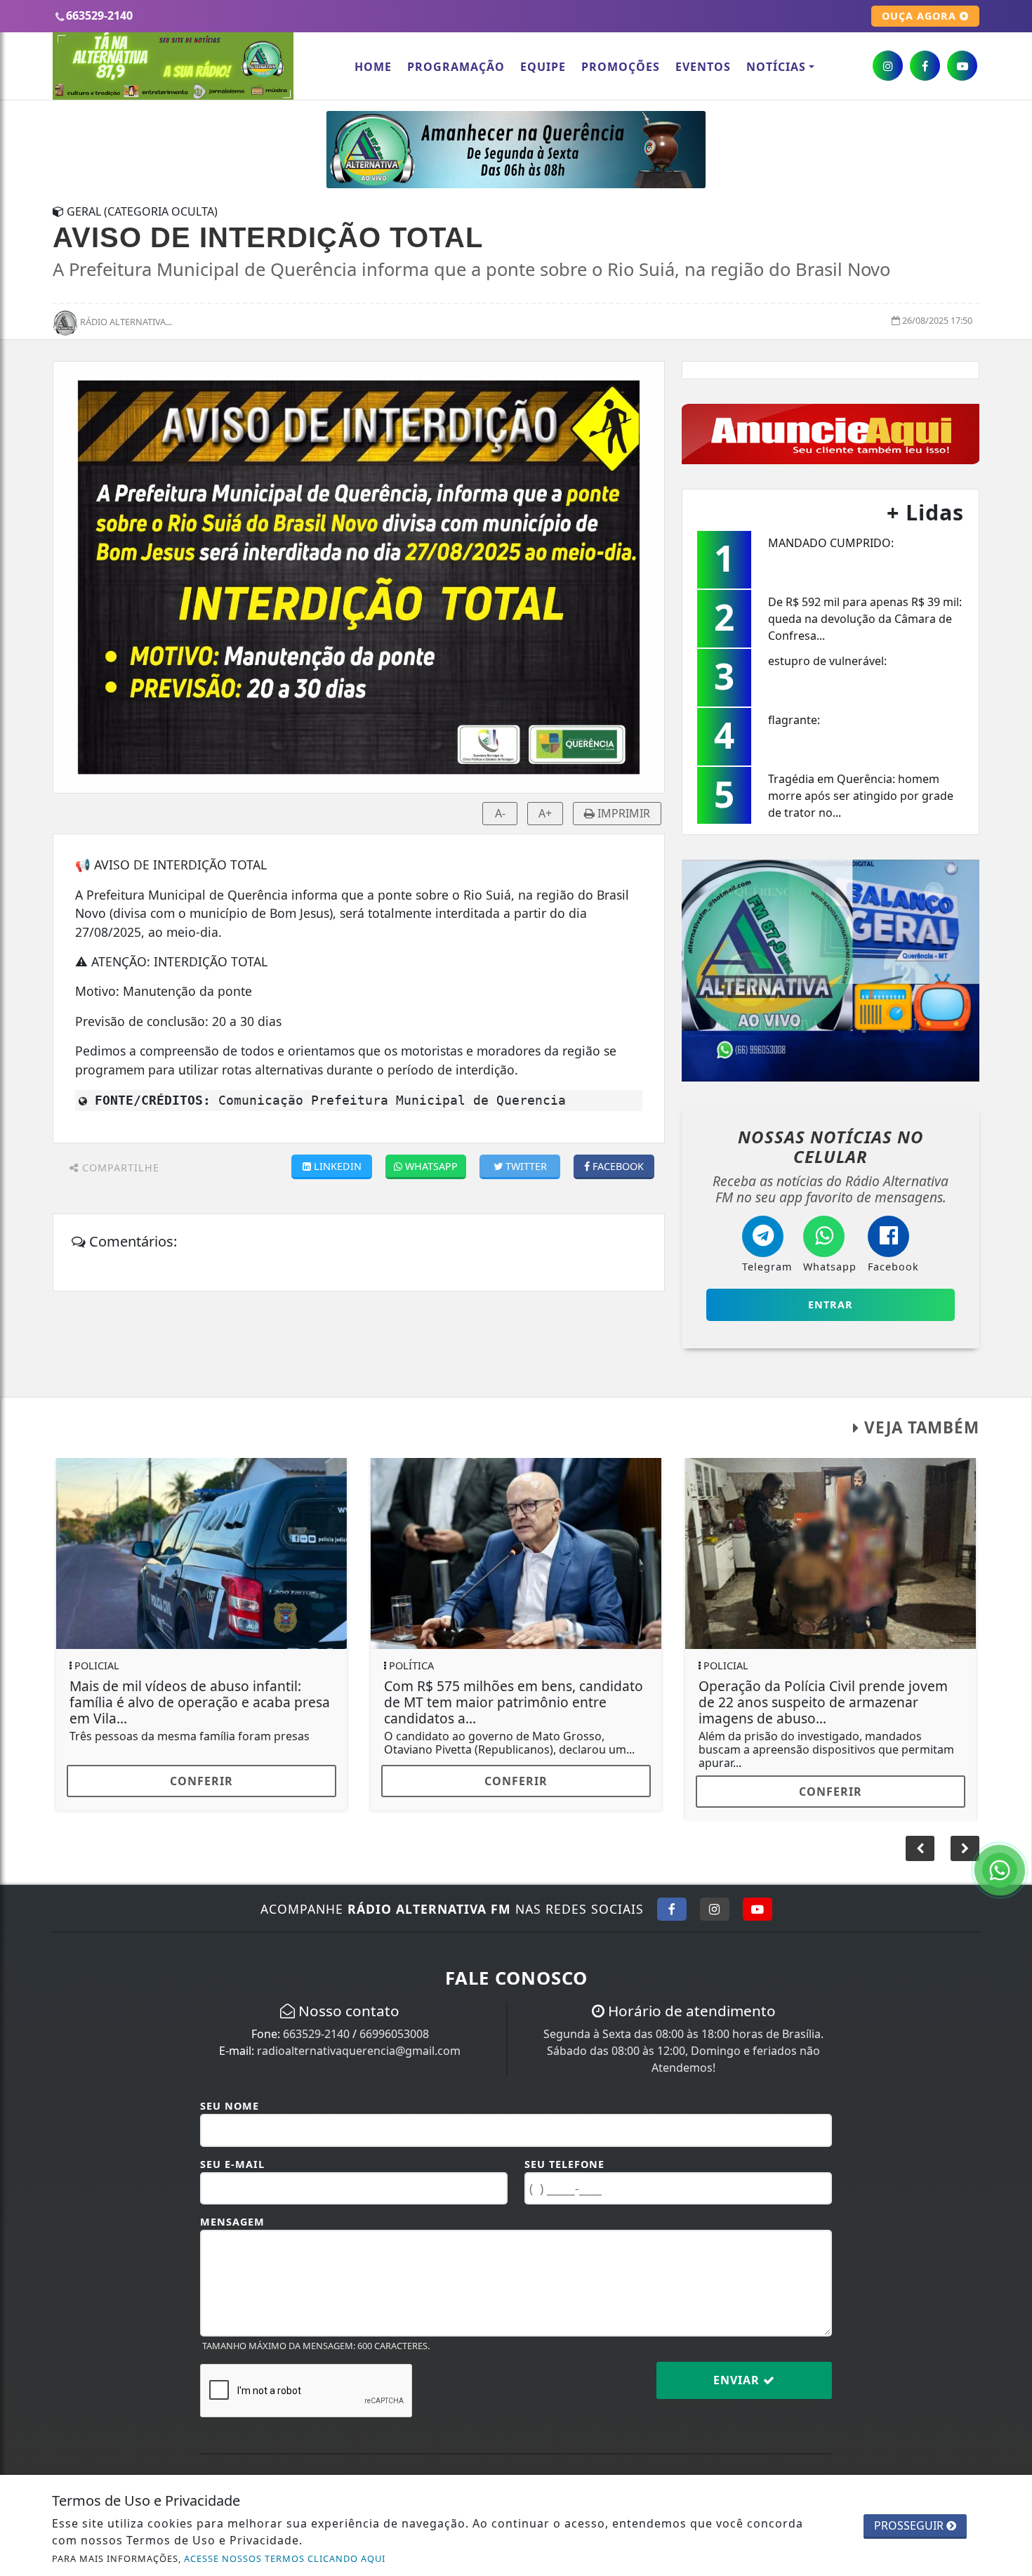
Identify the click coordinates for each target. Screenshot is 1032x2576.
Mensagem (232, 2211)
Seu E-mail (232, 2154)
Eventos (703, 67)
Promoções (621, 67)
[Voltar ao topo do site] (1011, 1546)
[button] (965, 1838)
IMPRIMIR (622, 813)
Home (373, 67)
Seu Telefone (564, 2154)
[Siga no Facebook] (672, 1898)
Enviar (738, 2370)
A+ (545, 813)
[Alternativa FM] (516, 148)
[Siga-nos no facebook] (925, 66)
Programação (456, 67)
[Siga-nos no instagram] (888, 66)
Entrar (831, 1305)
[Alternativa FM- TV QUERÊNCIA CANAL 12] (831, 969)
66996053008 (394, 2023)
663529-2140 (316, 2023)
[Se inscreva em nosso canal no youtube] (962, 66)
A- (500, 813)
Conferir (201, 1781)
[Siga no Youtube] (758, 1898)
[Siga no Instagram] (715, 1898)
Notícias (776, 67)
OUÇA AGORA (921, 16)
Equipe (543, 67)
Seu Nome (230, 2096)
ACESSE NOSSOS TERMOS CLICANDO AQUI (285, 2558)
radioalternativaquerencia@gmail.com (359, 2040)
